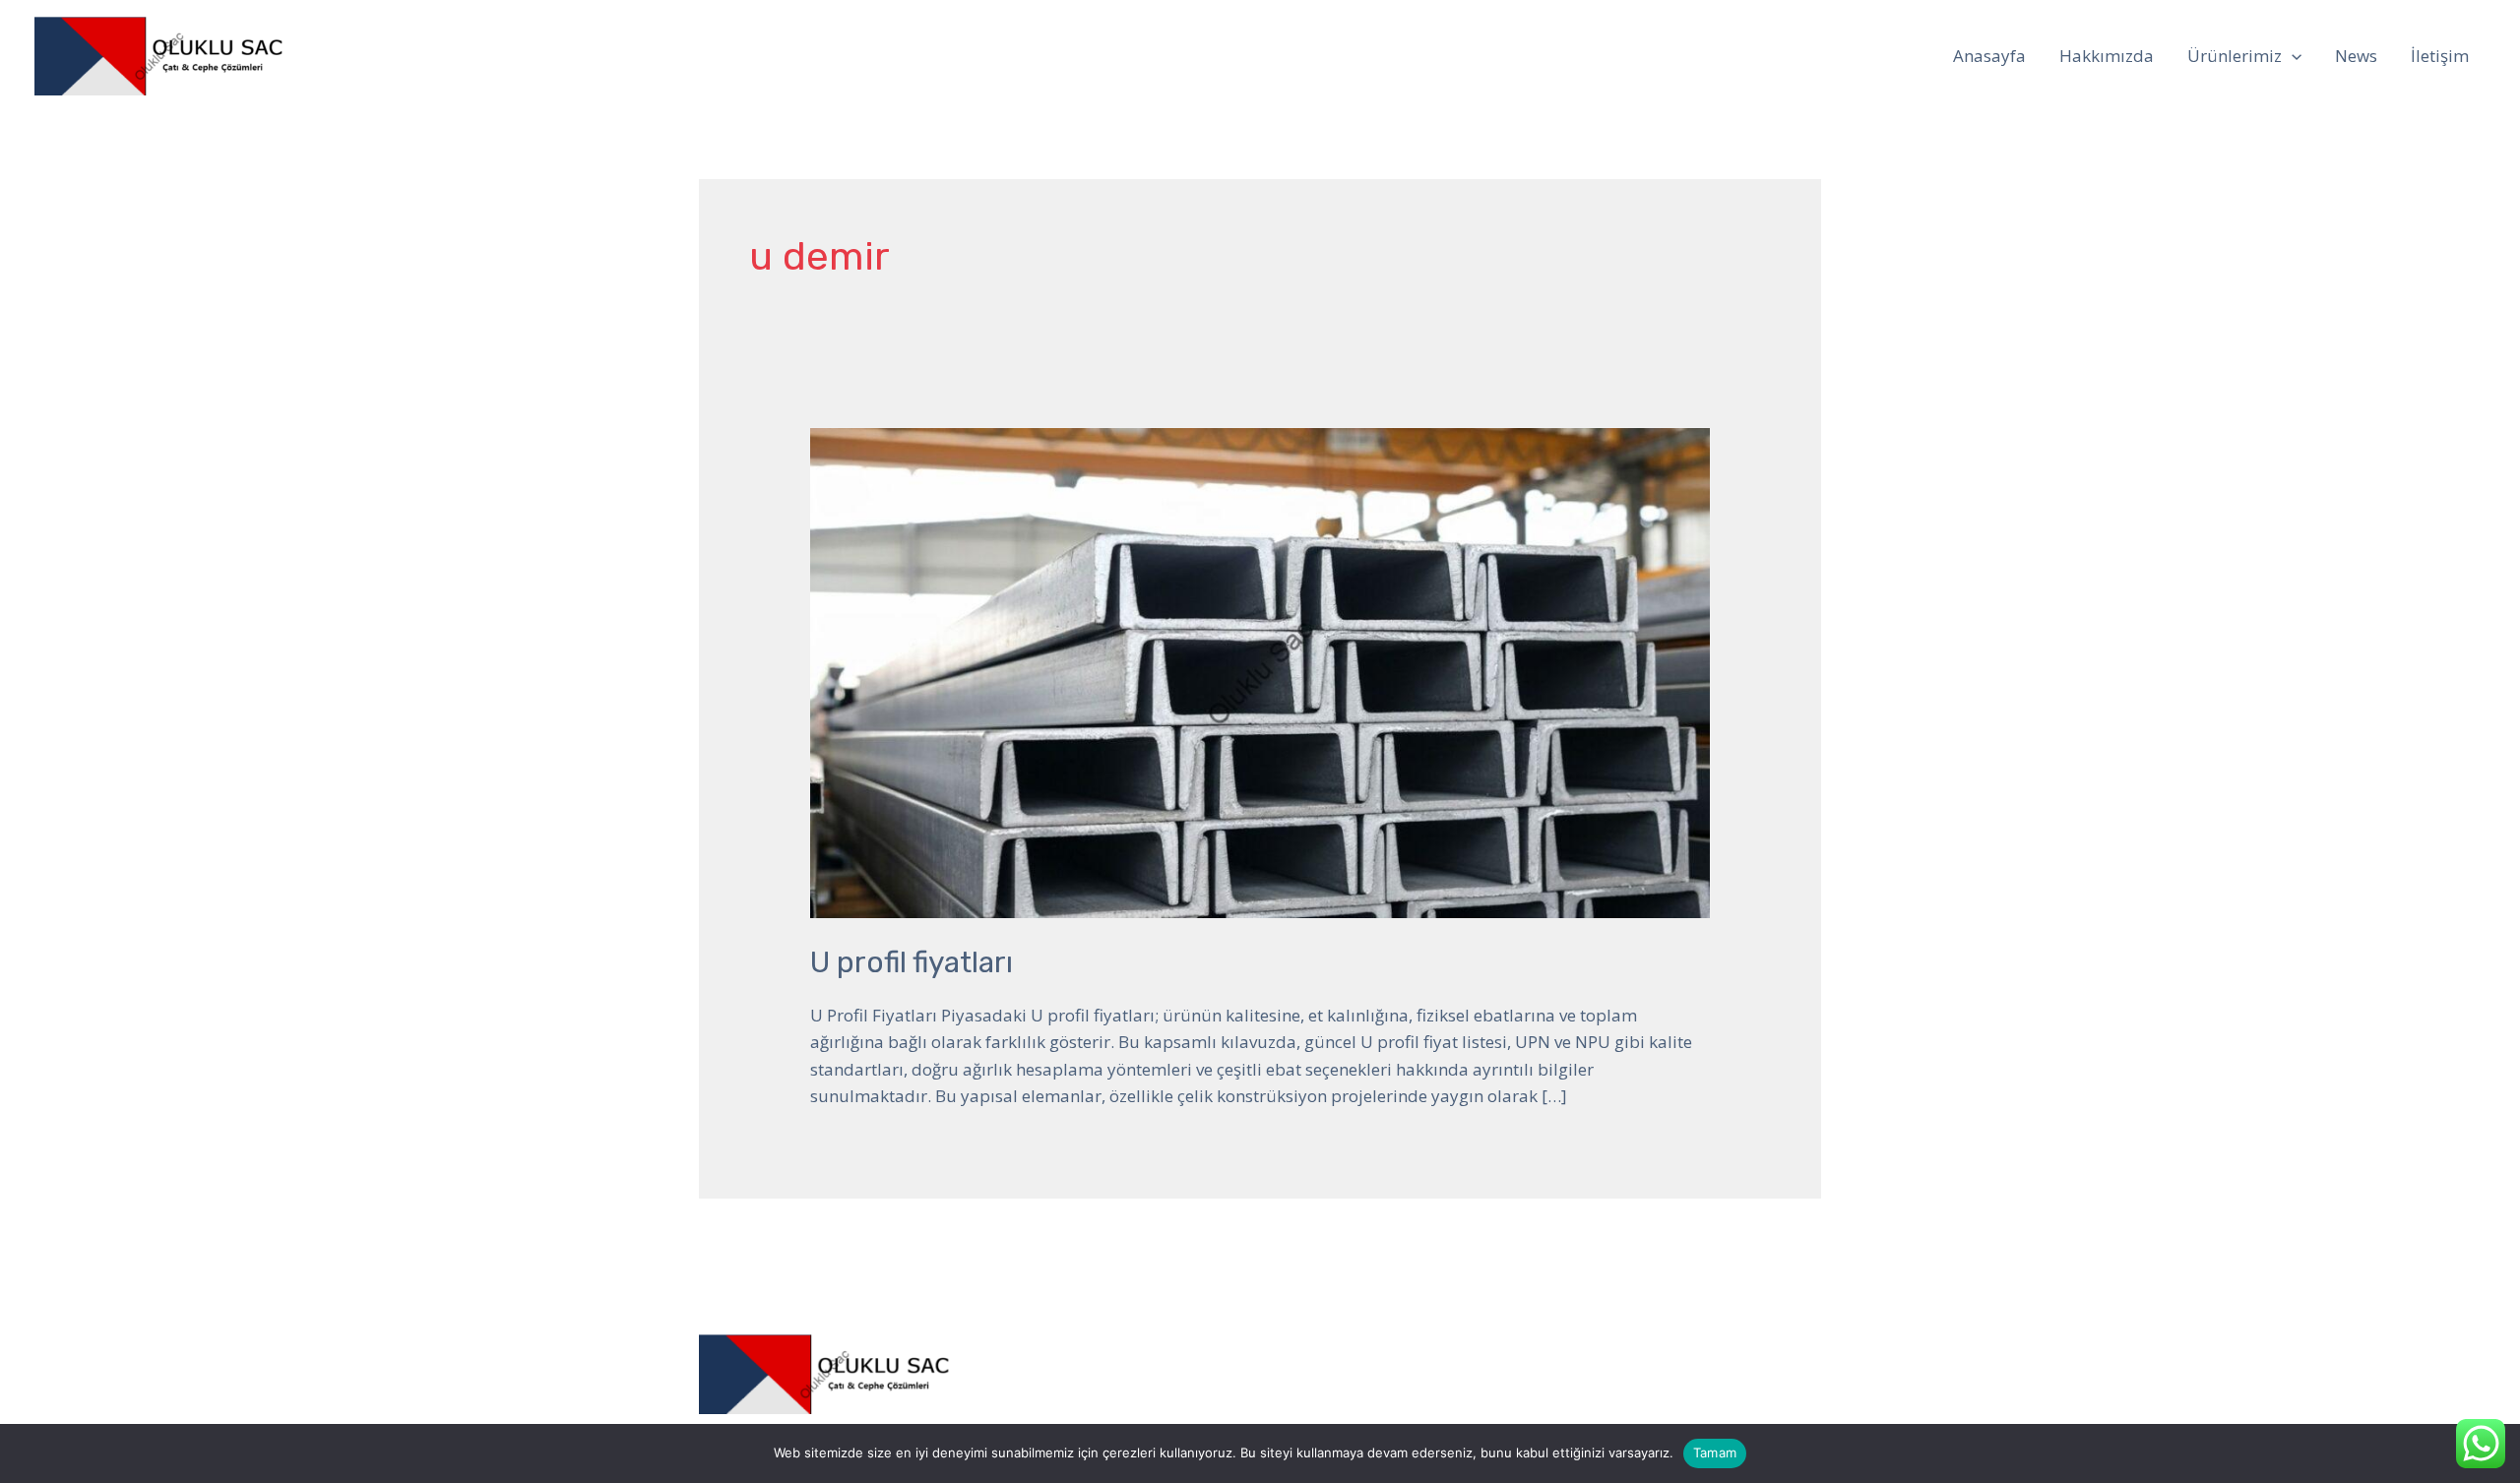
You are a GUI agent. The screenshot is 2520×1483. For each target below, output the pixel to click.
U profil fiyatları (912, 962)
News (2356, 56)
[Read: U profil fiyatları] (1260, 672)
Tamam (1715, 1452)
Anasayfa (1989, 56)
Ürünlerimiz (2235, 56)
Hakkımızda (2107, 56)
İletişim (2440, 56)
